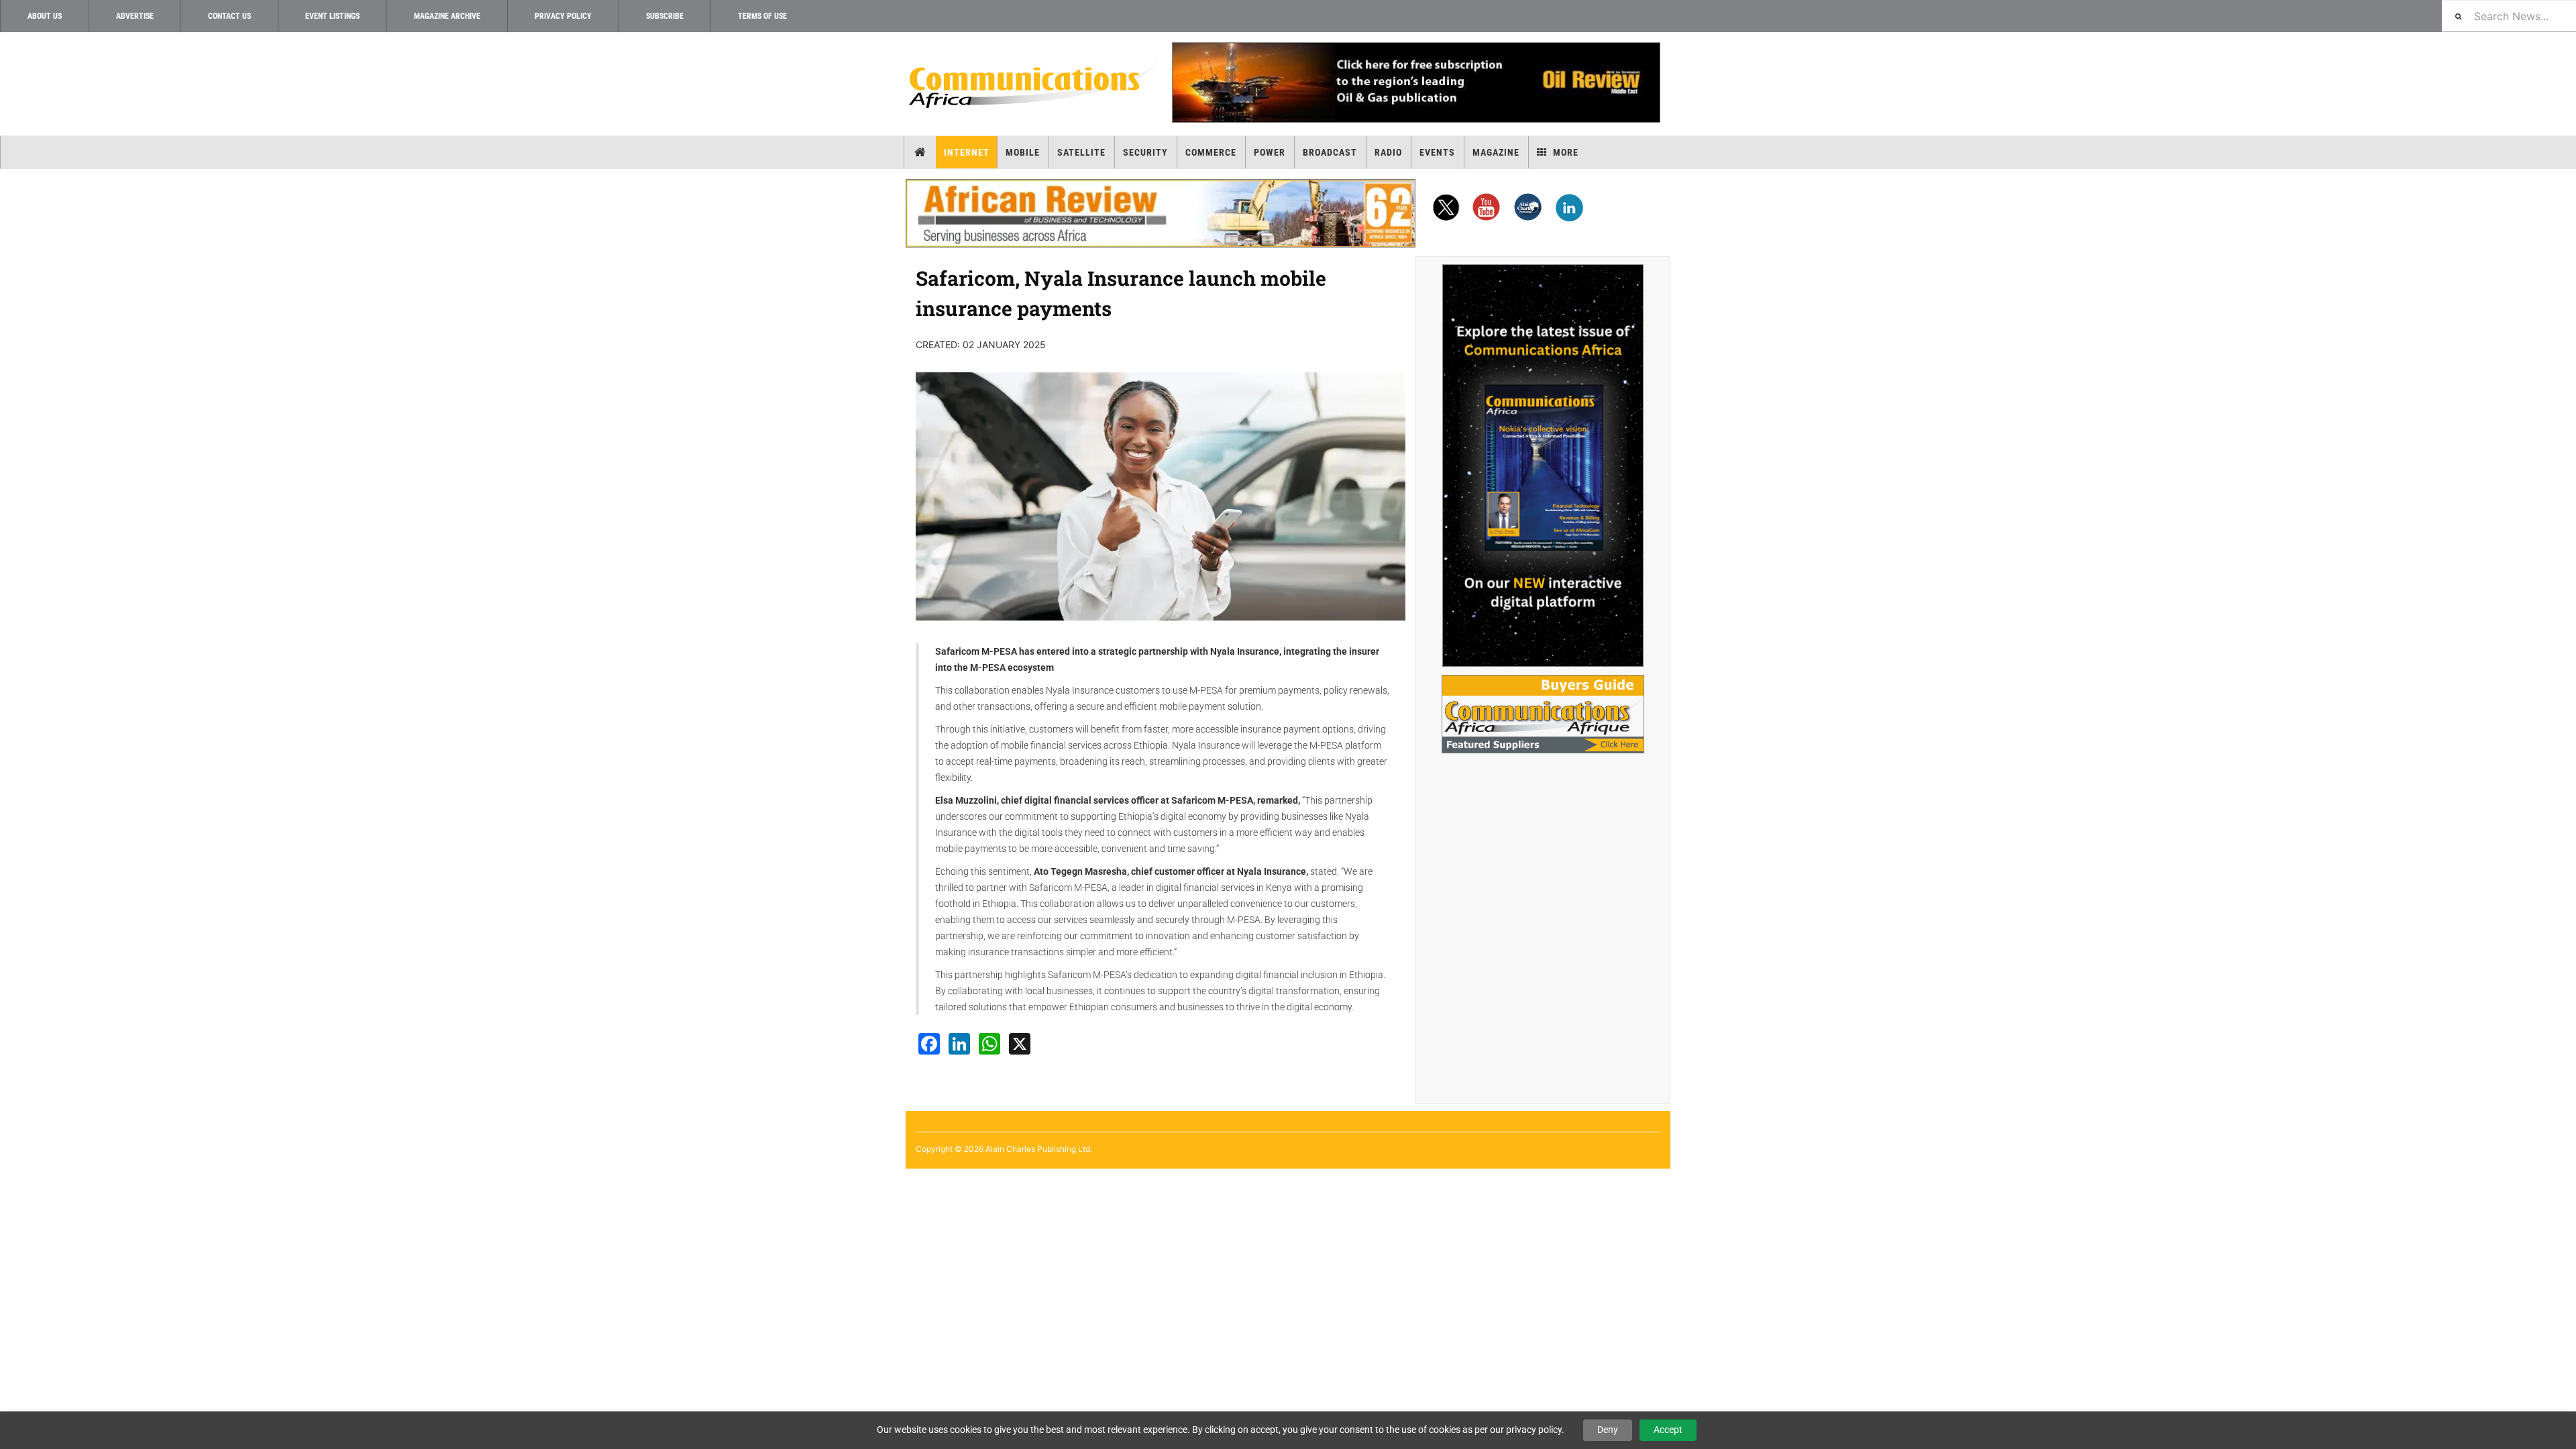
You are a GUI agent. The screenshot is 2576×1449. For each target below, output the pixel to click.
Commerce (1211, 152)
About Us (45, 16)
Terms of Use (762, 16)
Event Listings (332, 16)
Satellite (1081, 152)
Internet (967, 152)
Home (920, 152)
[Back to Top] (10, 1180)
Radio (1388, 152)
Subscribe (665, 16)
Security (1145, 152)
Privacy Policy (563, 16)
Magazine (1496, 152)
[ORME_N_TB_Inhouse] (1415, 83)
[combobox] (2509, 16)
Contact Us (229, 16)
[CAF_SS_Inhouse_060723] (1543, 466)
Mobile (1023, 152)
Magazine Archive (447, 16)
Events (1437, 152)
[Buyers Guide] (1543, 714)
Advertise (135, 16)
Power (1270, 152)
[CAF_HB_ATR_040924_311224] (1161, 213)
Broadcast (1330, 152)
